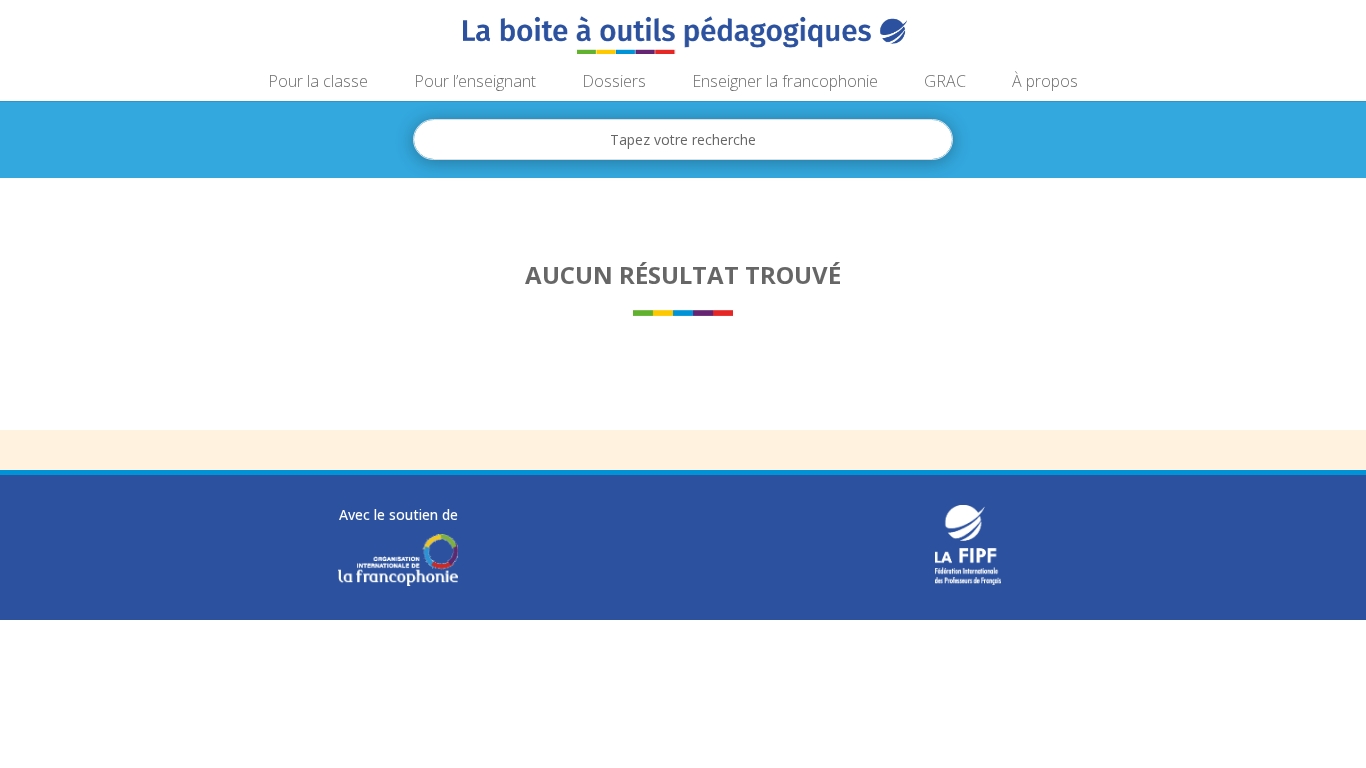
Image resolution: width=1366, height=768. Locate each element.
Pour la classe (318, 83)
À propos (1045, 83)
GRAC (945, 83)
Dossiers (614, 83)
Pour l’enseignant (475, 83)
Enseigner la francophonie (785, 83)
